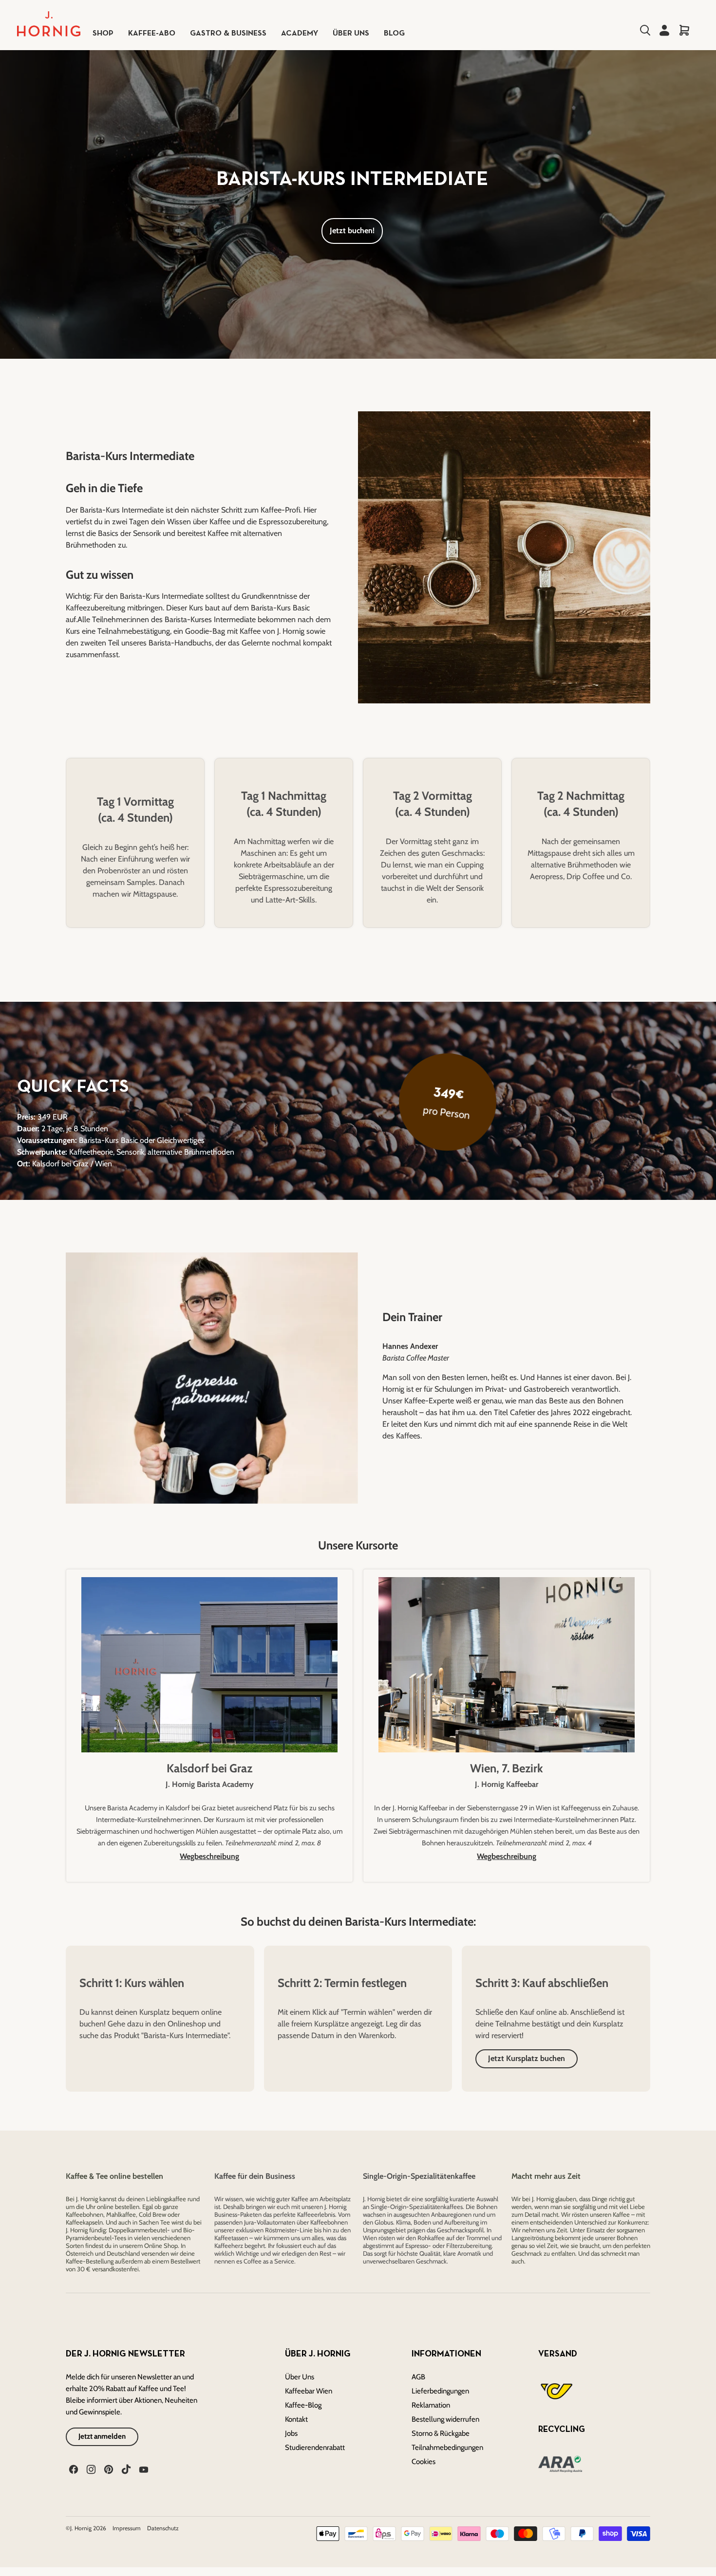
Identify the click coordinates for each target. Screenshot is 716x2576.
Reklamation (431, 2405)
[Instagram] (90, 2468)
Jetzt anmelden (102, 2436)
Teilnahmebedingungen (447, 2447)
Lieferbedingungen (440, 2391)
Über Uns (300, 2377)
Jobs (291, 2433)
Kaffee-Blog (303, 2405)
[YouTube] (143, 2468)
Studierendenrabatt (315, 2447)
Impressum (127, 2528)
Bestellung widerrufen (445, 2419)
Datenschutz (163, 2528)
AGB (418, 2377)
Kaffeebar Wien (309, 2391)
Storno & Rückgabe (441, 2433)
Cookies (424, 2462)
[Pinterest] (108, 2468)
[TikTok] (125, 2468)
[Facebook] (73, 2468)
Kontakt (296, 2419)
